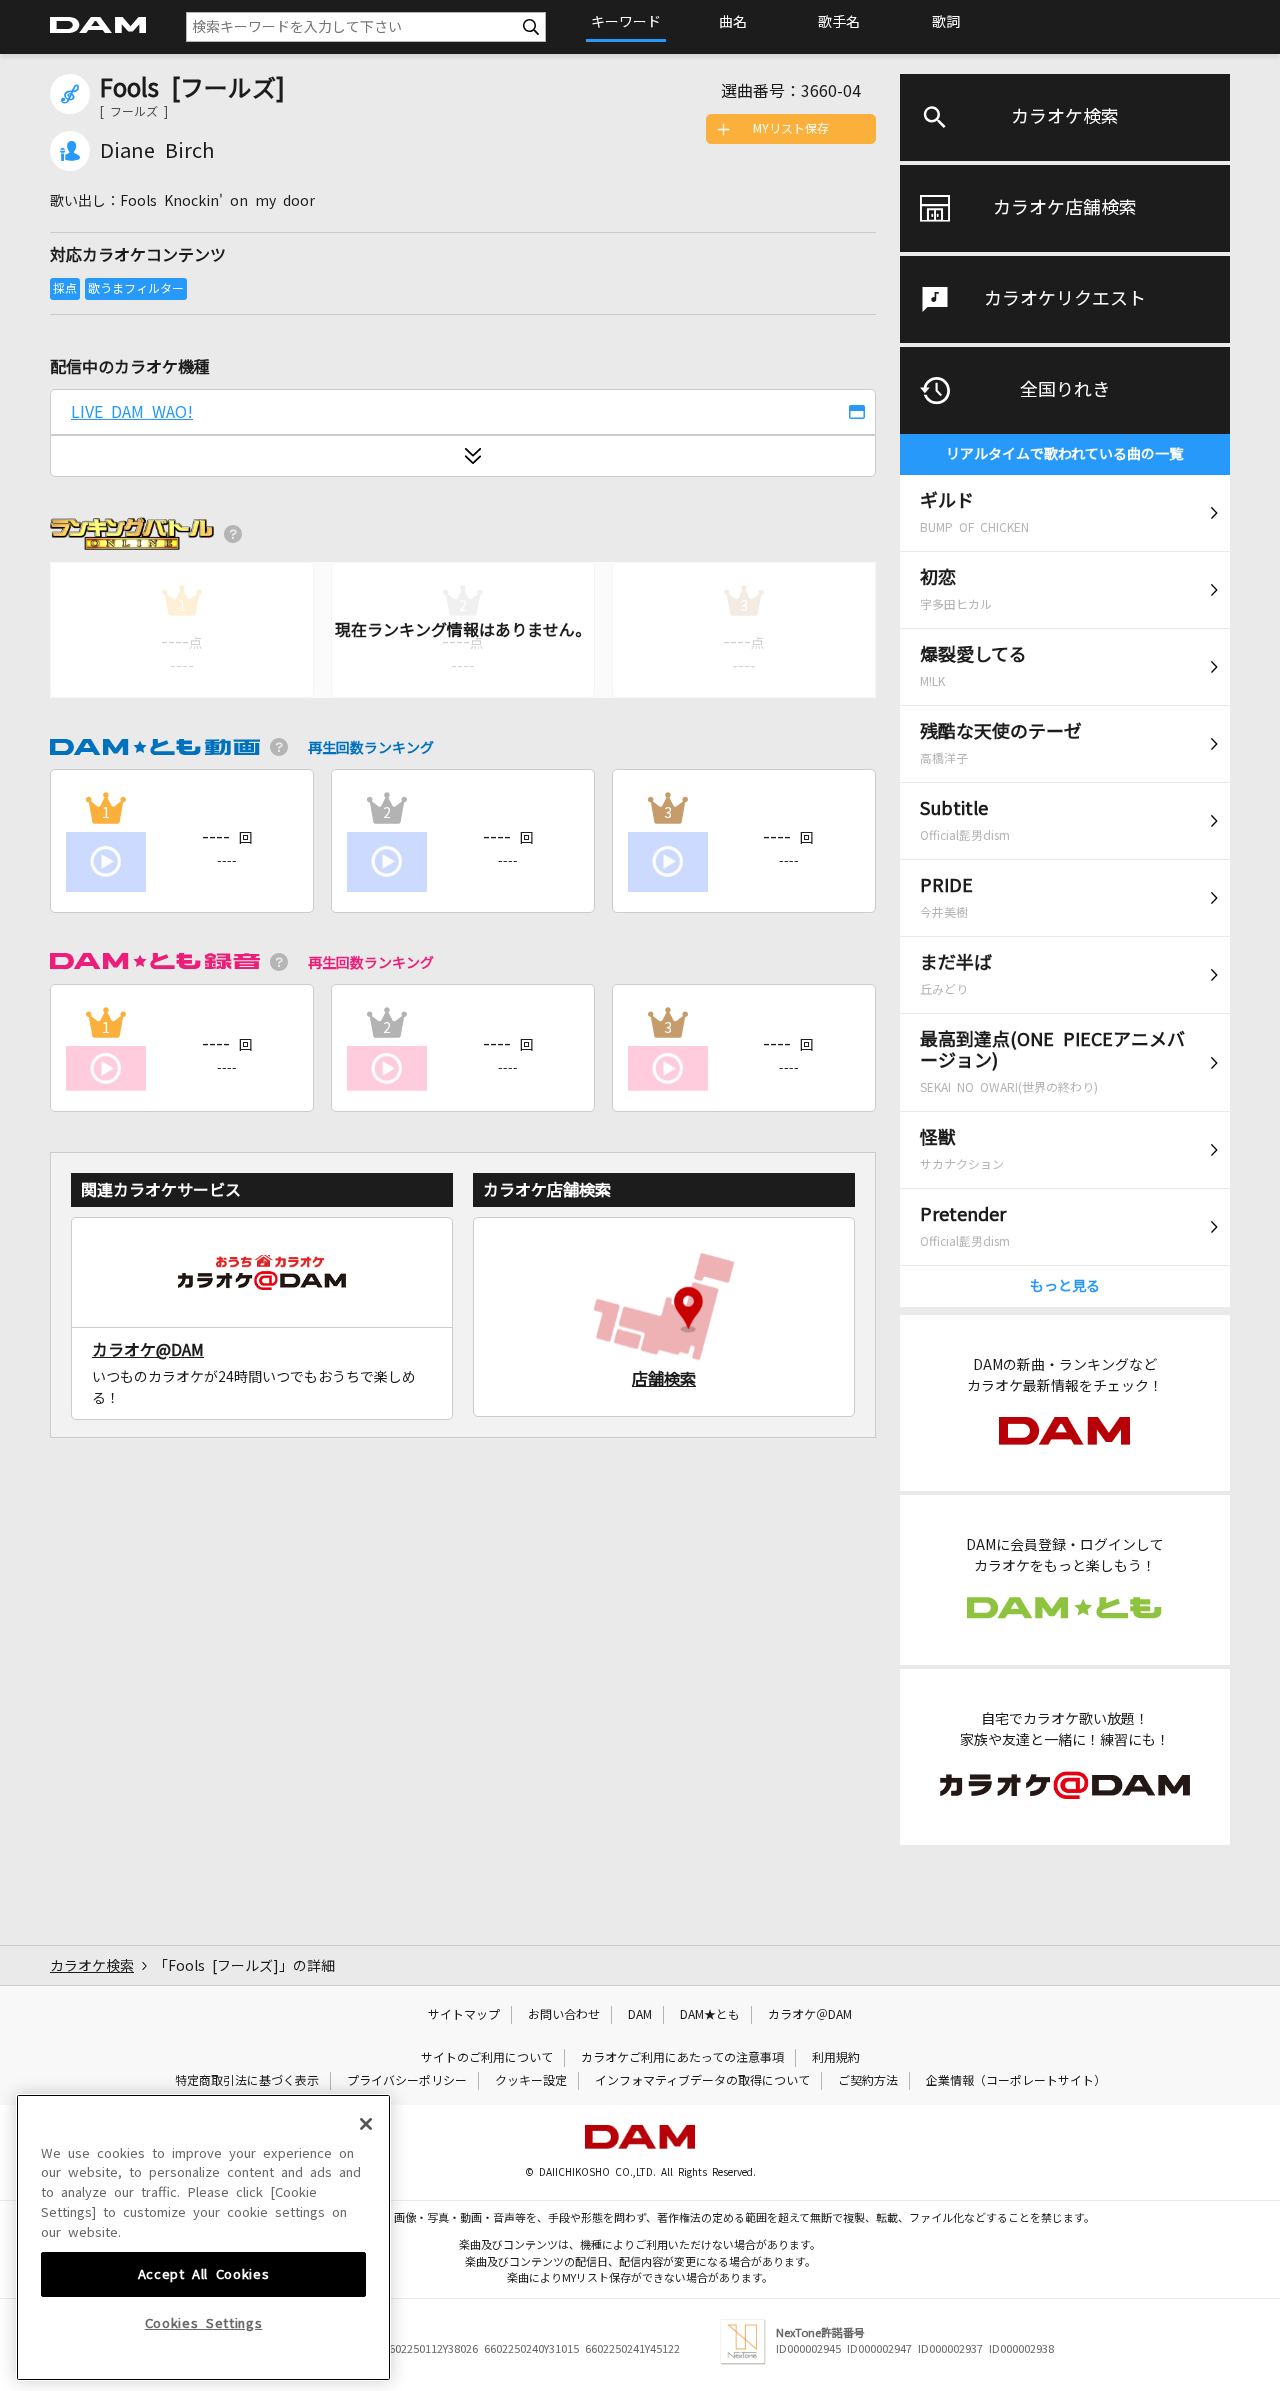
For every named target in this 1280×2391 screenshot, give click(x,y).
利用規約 (836, 2058)
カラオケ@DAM (148, 1350)
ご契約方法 (868, 2081)
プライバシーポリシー (407, 2081)
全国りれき (1065, 390)
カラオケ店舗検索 (1065, 208)
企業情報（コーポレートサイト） (1016, 2081)
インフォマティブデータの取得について (702, 2081)
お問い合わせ (564, 2015)
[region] (203, 2237)
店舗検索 (664, 1379)
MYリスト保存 (791, 129)
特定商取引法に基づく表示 (247, 2081)
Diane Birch (157, 151)
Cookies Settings (204, 2323)
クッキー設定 (531, 2081)
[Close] (366, 2124)
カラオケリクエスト (1065, 299)
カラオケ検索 (1065, 117)
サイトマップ (464, 2015)
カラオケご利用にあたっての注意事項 (682, 2058)
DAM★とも (710, 2015)
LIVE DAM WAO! (132, 412)
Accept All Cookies (204, 2273)
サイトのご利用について (487, 2058)
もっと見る (1065, 1286)
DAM (640, 2015)
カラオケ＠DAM (810, 2015)
